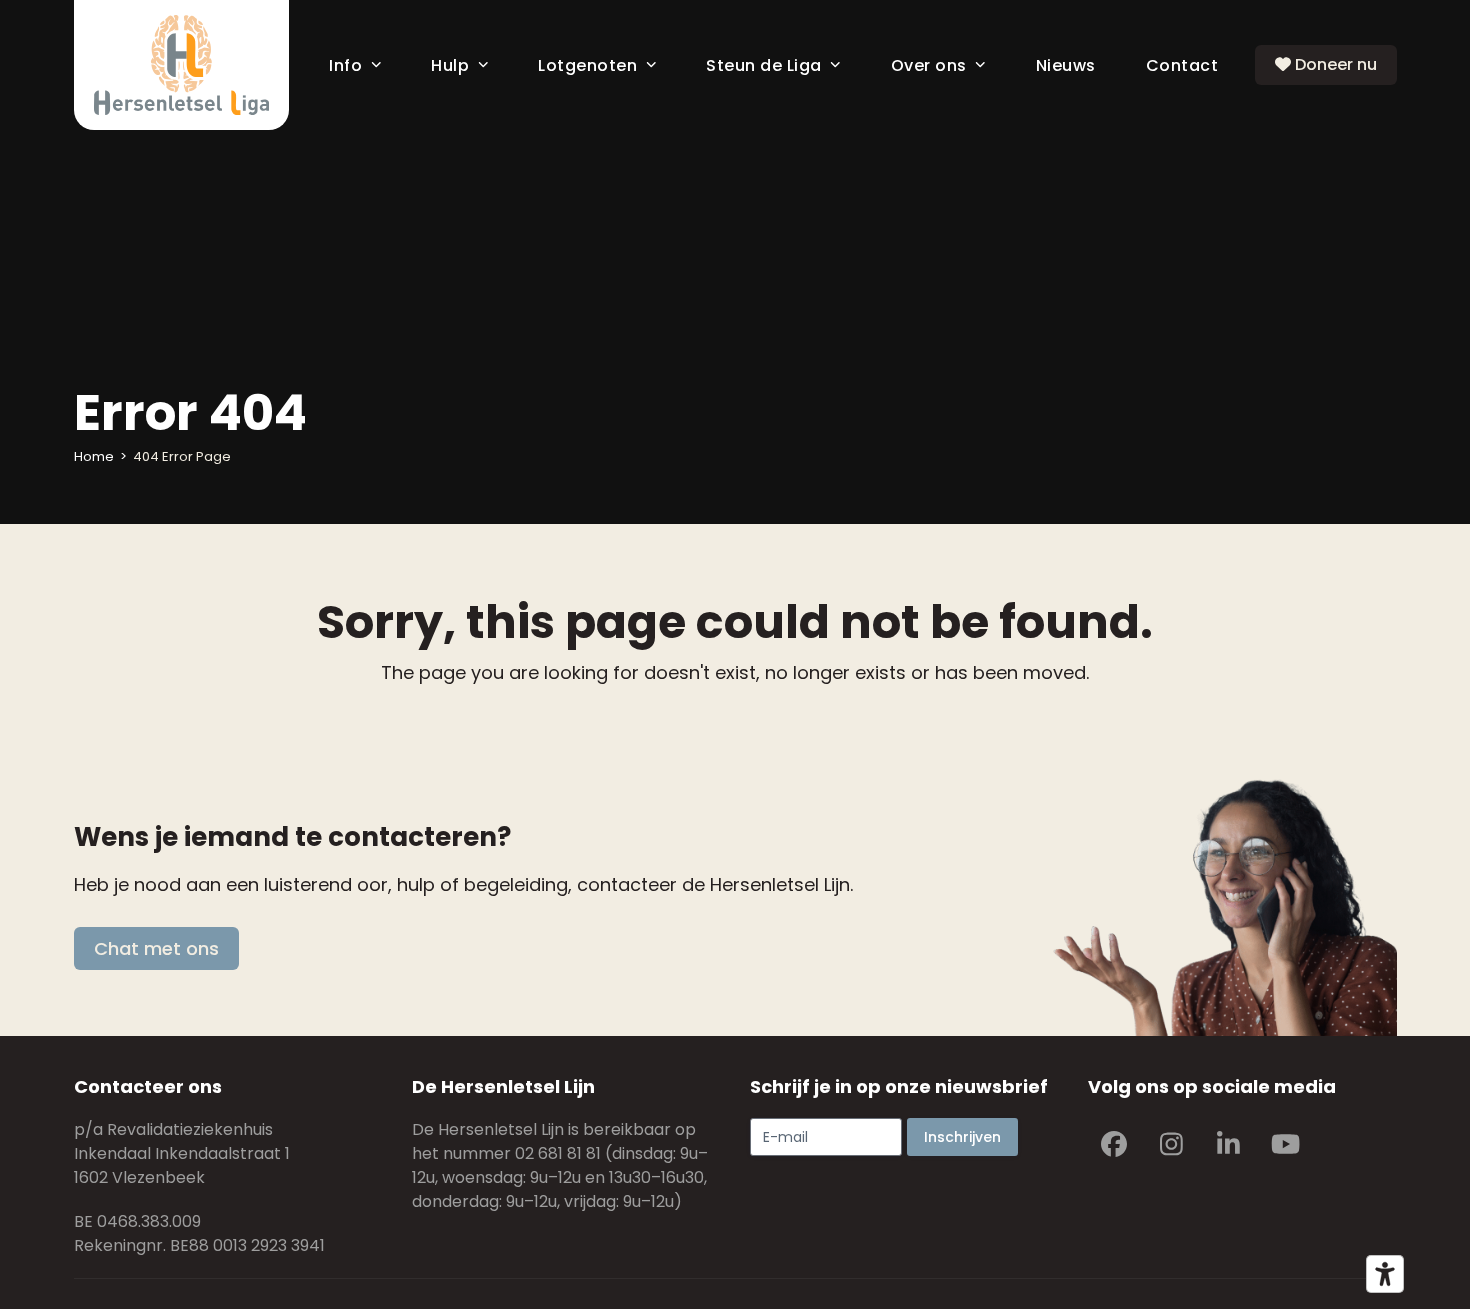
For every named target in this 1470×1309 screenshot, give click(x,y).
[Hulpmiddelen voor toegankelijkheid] (1385, 1274)
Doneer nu (1334, 64)
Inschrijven (962, 1137)
